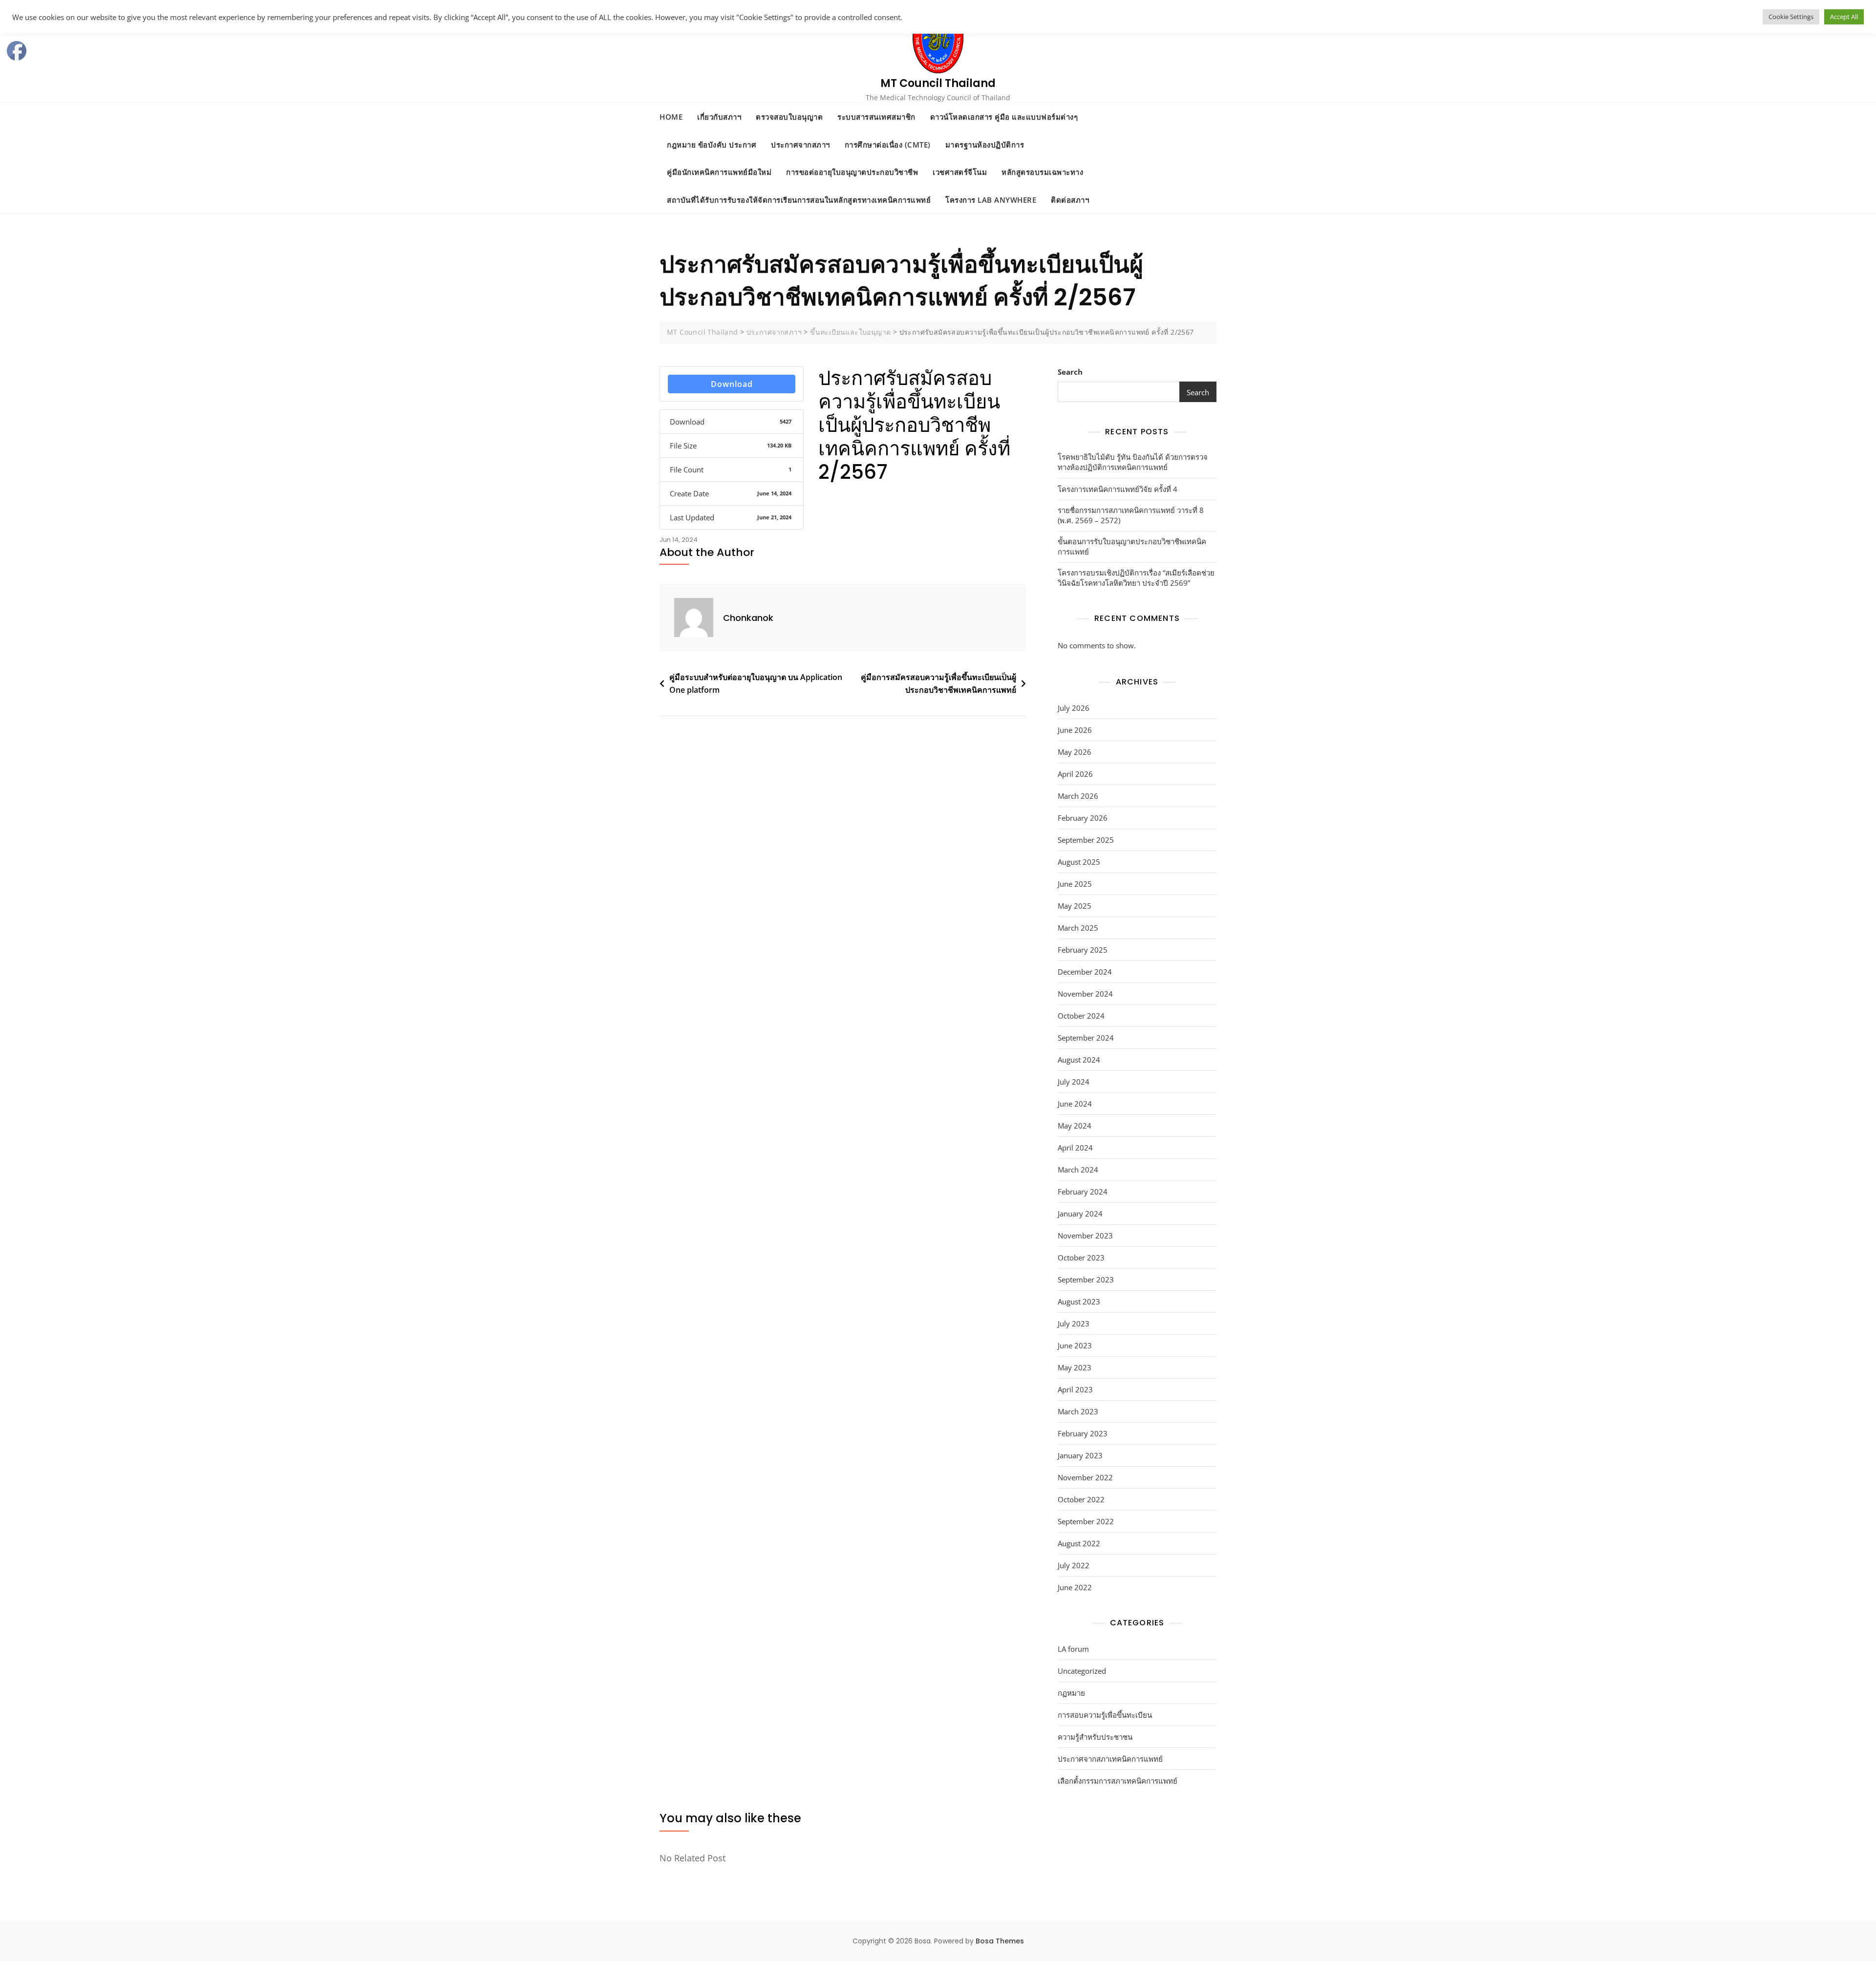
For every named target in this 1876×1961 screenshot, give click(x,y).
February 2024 (1083, 1192)
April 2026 (1075, 774)
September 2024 (1086, 1038)
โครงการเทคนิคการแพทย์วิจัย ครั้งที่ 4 (1118, 489)
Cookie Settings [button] (1791, 17)
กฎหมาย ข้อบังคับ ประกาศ (712, 145)
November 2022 (1085, 1477)
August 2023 (1079, 1301)
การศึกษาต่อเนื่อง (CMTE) (888, 145)
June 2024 (1075, 1104)
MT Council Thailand (938, 83)
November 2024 (1085, 994)
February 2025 (1083, 950)
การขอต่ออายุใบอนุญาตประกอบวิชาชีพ (852, 172)
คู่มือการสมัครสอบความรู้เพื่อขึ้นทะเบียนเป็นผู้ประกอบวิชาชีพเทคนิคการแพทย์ (938, 683)
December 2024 (1085, 972)
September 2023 (1086, 1279)
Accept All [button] (1844, 17)
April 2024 (1075, 1148)
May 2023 (1075, 1367)
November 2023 (1085, 1236)
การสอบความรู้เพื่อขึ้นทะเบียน (1105, 1715)
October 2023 (1081, 1258)
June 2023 (1075, 1345)
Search (1070, 372)
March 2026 (1078, 796)
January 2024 (1080, 1214)
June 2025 (1075, 884)
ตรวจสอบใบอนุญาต (789, 117)
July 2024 (1074, 1082)
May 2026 (1075, 752)
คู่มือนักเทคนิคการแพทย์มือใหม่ (719, 172)
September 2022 (1086, 1521)
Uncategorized (1082, 1671)
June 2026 (1075, 730)
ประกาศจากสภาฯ (800, 145)
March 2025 (1078, 928)
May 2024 (1075, 1126)
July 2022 (1074, 1565)
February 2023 (1083, 1433)
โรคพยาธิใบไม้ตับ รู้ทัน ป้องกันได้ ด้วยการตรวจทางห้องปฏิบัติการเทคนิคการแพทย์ (1133, 462)
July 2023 (1074, 1323)
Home (671, 117)
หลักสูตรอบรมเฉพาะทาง (1042, 172)
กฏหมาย (1071, 1693)
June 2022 (1075, 1587)
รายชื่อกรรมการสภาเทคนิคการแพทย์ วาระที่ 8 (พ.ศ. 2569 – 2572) (1131, 515)
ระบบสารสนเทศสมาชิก (876, 117)
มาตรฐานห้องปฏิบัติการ (985, 145)
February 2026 (1083, 818)
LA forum (1073, 1649)
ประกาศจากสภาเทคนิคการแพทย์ (1110, 1759)
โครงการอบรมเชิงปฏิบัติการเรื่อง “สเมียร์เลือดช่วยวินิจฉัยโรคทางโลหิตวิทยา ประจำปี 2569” (1136, 578)
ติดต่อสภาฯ (1070, 200)
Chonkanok (748, 618)
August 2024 (1079, 1060)
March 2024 (1078, 1170)
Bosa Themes (1000, 1941)
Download (732, 384)
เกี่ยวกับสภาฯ (719, 117)
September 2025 (1086, 840)
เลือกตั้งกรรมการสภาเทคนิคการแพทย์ (1118, 1781)
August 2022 (1079, 1543)
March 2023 (1078, 1411)
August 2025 (1079, 862)
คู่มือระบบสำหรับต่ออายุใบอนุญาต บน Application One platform (756, 683)
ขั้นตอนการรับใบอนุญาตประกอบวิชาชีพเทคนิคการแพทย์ (1132, 546)
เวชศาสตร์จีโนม (960, 172)
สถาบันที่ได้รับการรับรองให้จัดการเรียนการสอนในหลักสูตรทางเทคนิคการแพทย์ (799, 200)
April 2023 (1075, 1389)
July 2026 (1074, 708)
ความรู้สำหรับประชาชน (1095, 1737)
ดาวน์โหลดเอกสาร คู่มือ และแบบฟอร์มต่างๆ (1004, 117)
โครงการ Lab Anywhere (991, 200)
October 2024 (1081, 1016)
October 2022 (1081, 1499)
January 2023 (1080, 1455)
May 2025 (1075, 906)
